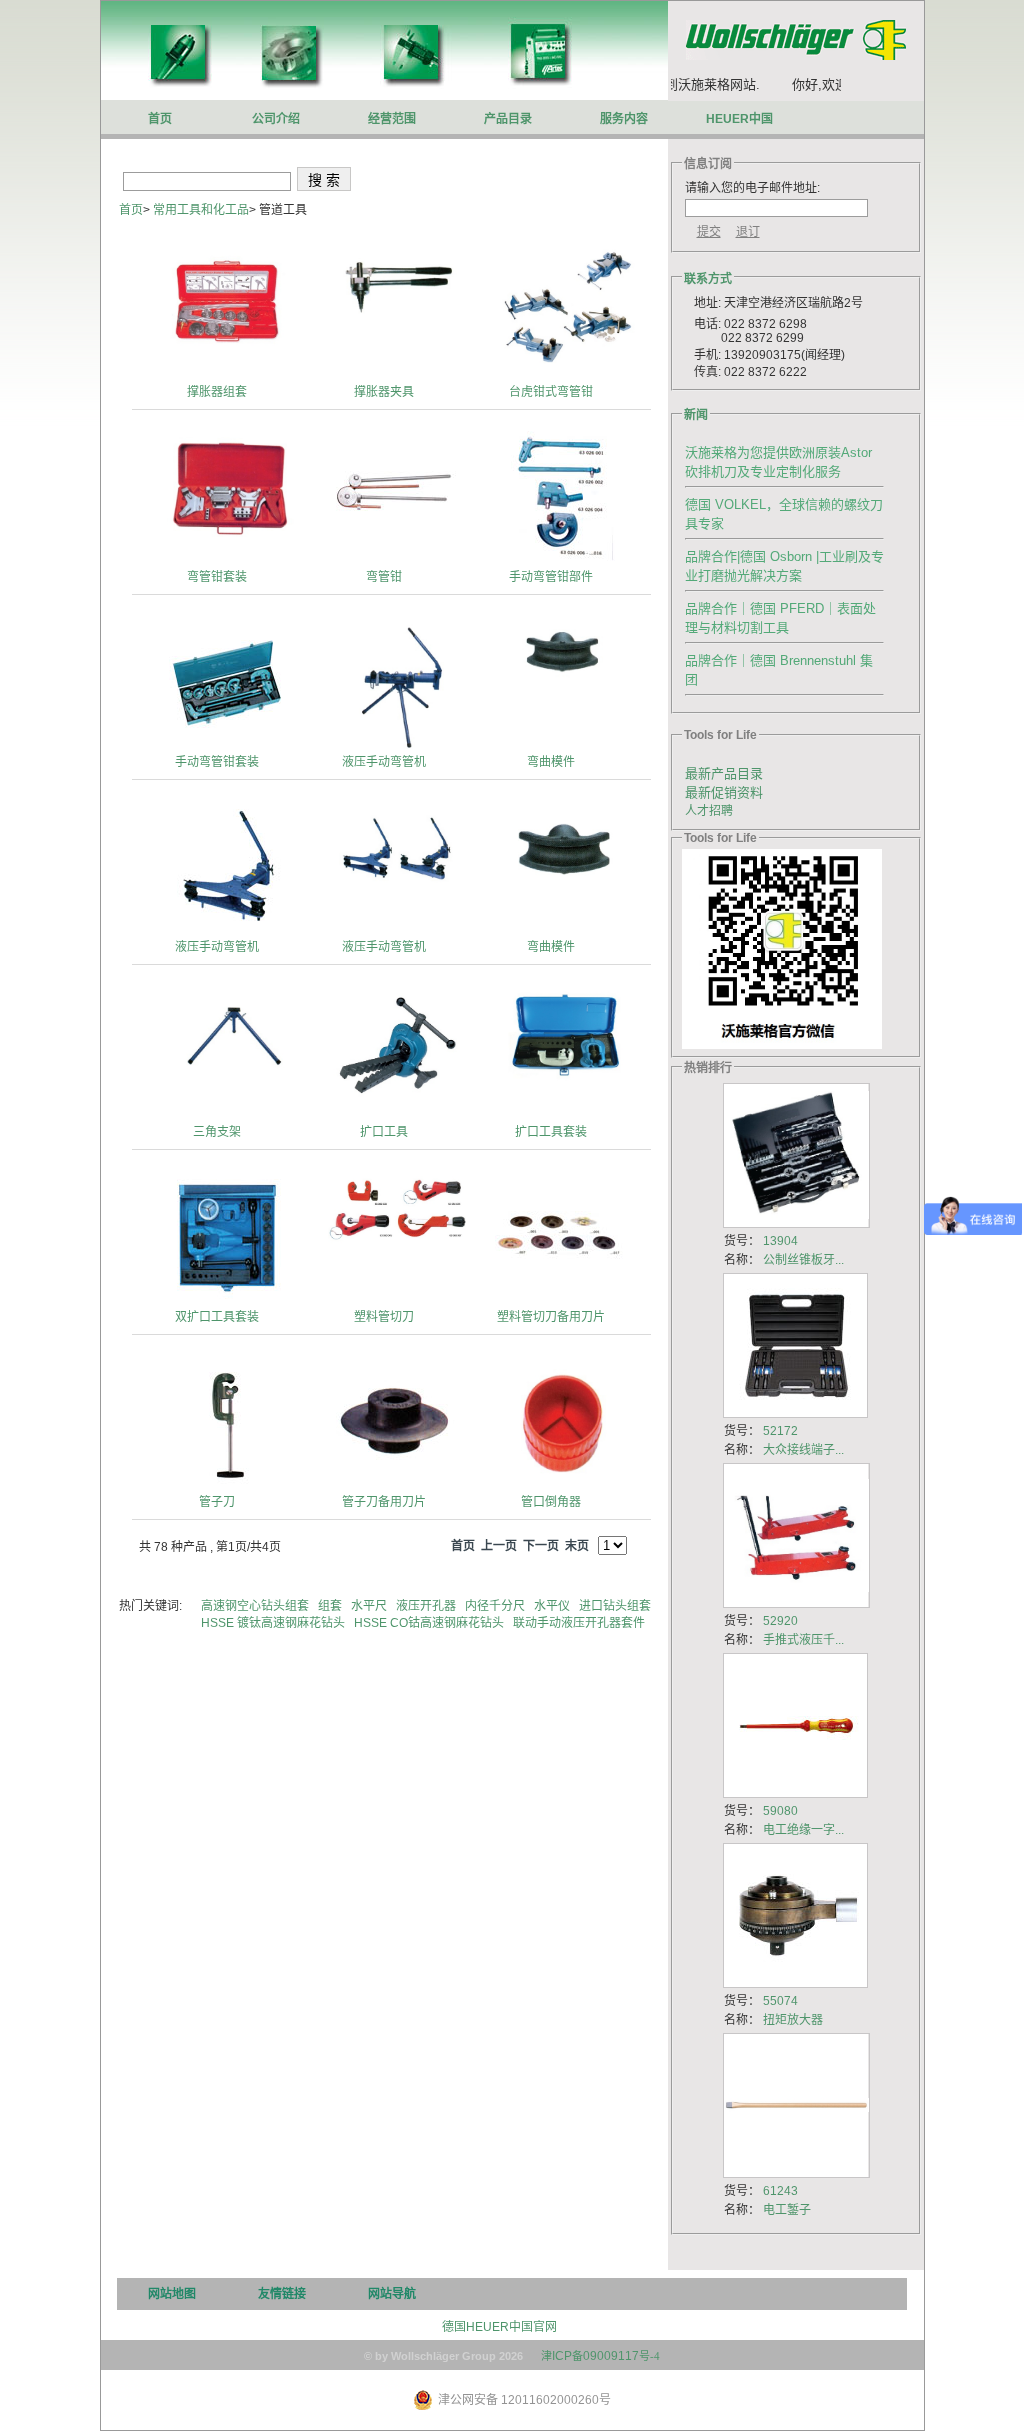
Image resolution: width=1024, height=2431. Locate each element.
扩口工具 (384, 1132)
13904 (780, 1241)
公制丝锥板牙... (803, 1260)
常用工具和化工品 (201, 210)
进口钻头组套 (616, 1606)
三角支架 (217, 1132)
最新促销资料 (724, 792)
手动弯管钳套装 (217, 762)
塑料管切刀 (384, 1317)
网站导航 (392, 2294)
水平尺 (370, 1606)
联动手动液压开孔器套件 (580, 1623)
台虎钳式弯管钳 (551, 392)
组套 (331, 1606)
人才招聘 (709, 811)
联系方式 (708, 279)
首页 (131, 210)
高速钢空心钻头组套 (256, 1606)
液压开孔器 (427, 1606)
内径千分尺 (496, 1606)
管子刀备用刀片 (384, 1502)
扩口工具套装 (551, 1132)
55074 (780, 2001)
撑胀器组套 (217, 392)
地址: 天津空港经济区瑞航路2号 (774, 303)
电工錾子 (787, 2210)
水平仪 (553, 1606)
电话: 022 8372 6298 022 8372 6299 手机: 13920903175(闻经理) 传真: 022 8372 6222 (765, 348)
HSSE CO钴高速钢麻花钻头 (430, 1623)
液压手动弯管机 (384, 762)
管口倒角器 (551, 1502)
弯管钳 (384, 577)
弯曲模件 (551, 762)
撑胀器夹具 (384, 392)
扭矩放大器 (793, 2020)
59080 (780, 1811)
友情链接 (282, 2294)
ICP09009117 (600, 2356)
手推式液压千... (803, 1640)
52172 (780, 1431)
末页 (577, 1546)
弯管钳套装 (217, 577)
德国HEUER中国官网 (499, 2327)
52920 (780, 1621)
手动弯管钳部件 (551, 577)
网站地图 (172, 2294)
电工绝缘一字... (803, 1830)
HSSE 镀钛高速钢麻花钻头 (274, 1623)
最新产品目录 (724, 773)
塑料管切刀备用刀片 (551, 1317)
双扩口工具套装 (217, 1317)
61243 (780, 2191)
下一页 (541, 1546)
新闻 (696, 415)
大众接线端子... (803, 1450)
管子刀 (217, 1502)
